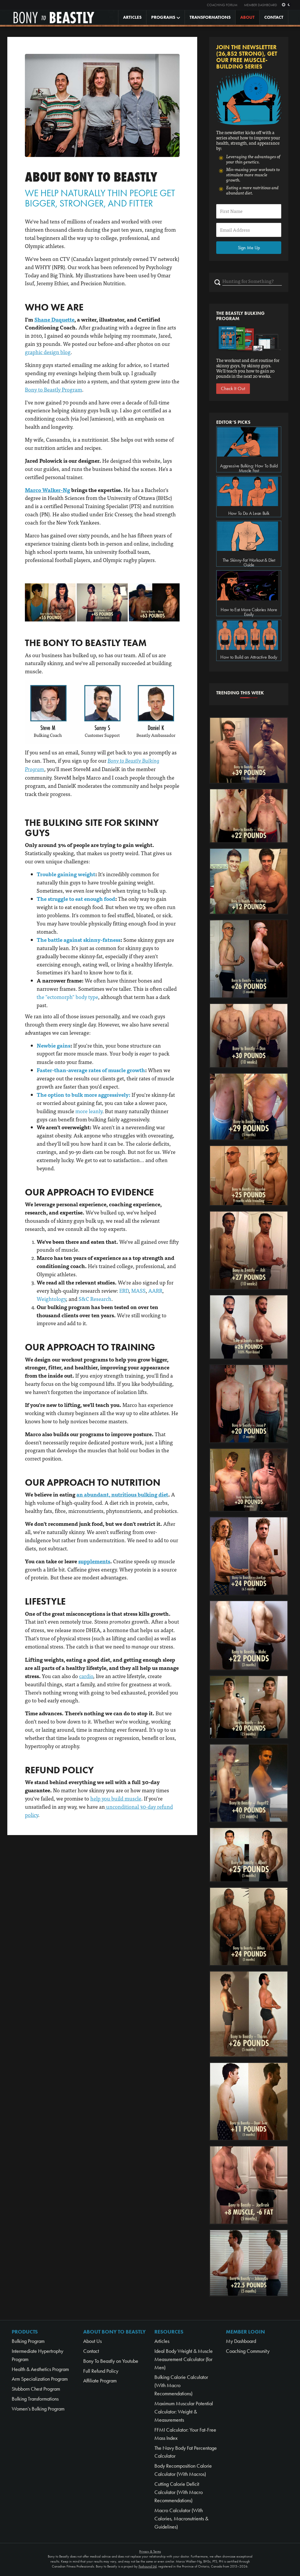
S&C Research (95, 1299)
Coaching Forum (222, 5)
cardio (86, 1676)
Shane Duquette (54, 319)
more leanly (89, 1111)
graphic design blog (48, 352)
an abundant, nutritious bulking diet (122, 1494)
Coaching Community (248, 2351)
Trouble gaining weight (66, 874)
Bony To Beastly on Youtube (111, 2361)
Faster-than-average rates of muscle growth (91, 1070)
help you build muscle (116, 1798)
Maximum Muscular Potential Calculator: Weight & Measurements (184, 2412)
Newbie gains (53, 1045)
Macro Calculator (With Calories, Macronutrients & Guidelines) (181, 2519)
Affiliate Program (100, 2381)
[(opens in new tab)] (50, 601)
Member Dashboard (261, 5)
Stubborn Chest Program (36, 2389)
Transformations (210, 17)
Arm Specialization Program (40, 2379)
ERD (124, 1290)
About (247, 17)
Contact (274, 17)
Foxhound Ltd (148, 2566)
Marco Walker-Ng (47, 490)
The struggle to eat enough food (76, 899)
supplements (94, 1561)
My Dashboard (241, 2341)
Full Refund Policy (101, 2371)
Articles (132, 17)
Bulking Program (28, 2341)
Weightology (51, 1299)
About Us (92, 2341)
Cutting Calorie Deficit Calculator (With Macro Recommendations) (179, 2492)
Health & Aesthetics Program (40, 2369)
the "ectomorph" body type (67, 997)
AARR (155, 1290)
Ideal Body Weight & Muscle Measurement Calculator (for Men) (184, 2359)
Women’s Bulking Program (38, 2409)
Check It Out (233, 388)
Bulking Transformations (35, 2399)
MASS (138, 1290)
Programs (163, 17)
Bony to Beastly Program (53, 389)
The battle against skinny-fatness (79, 940)
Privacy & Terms (150, 2551)
